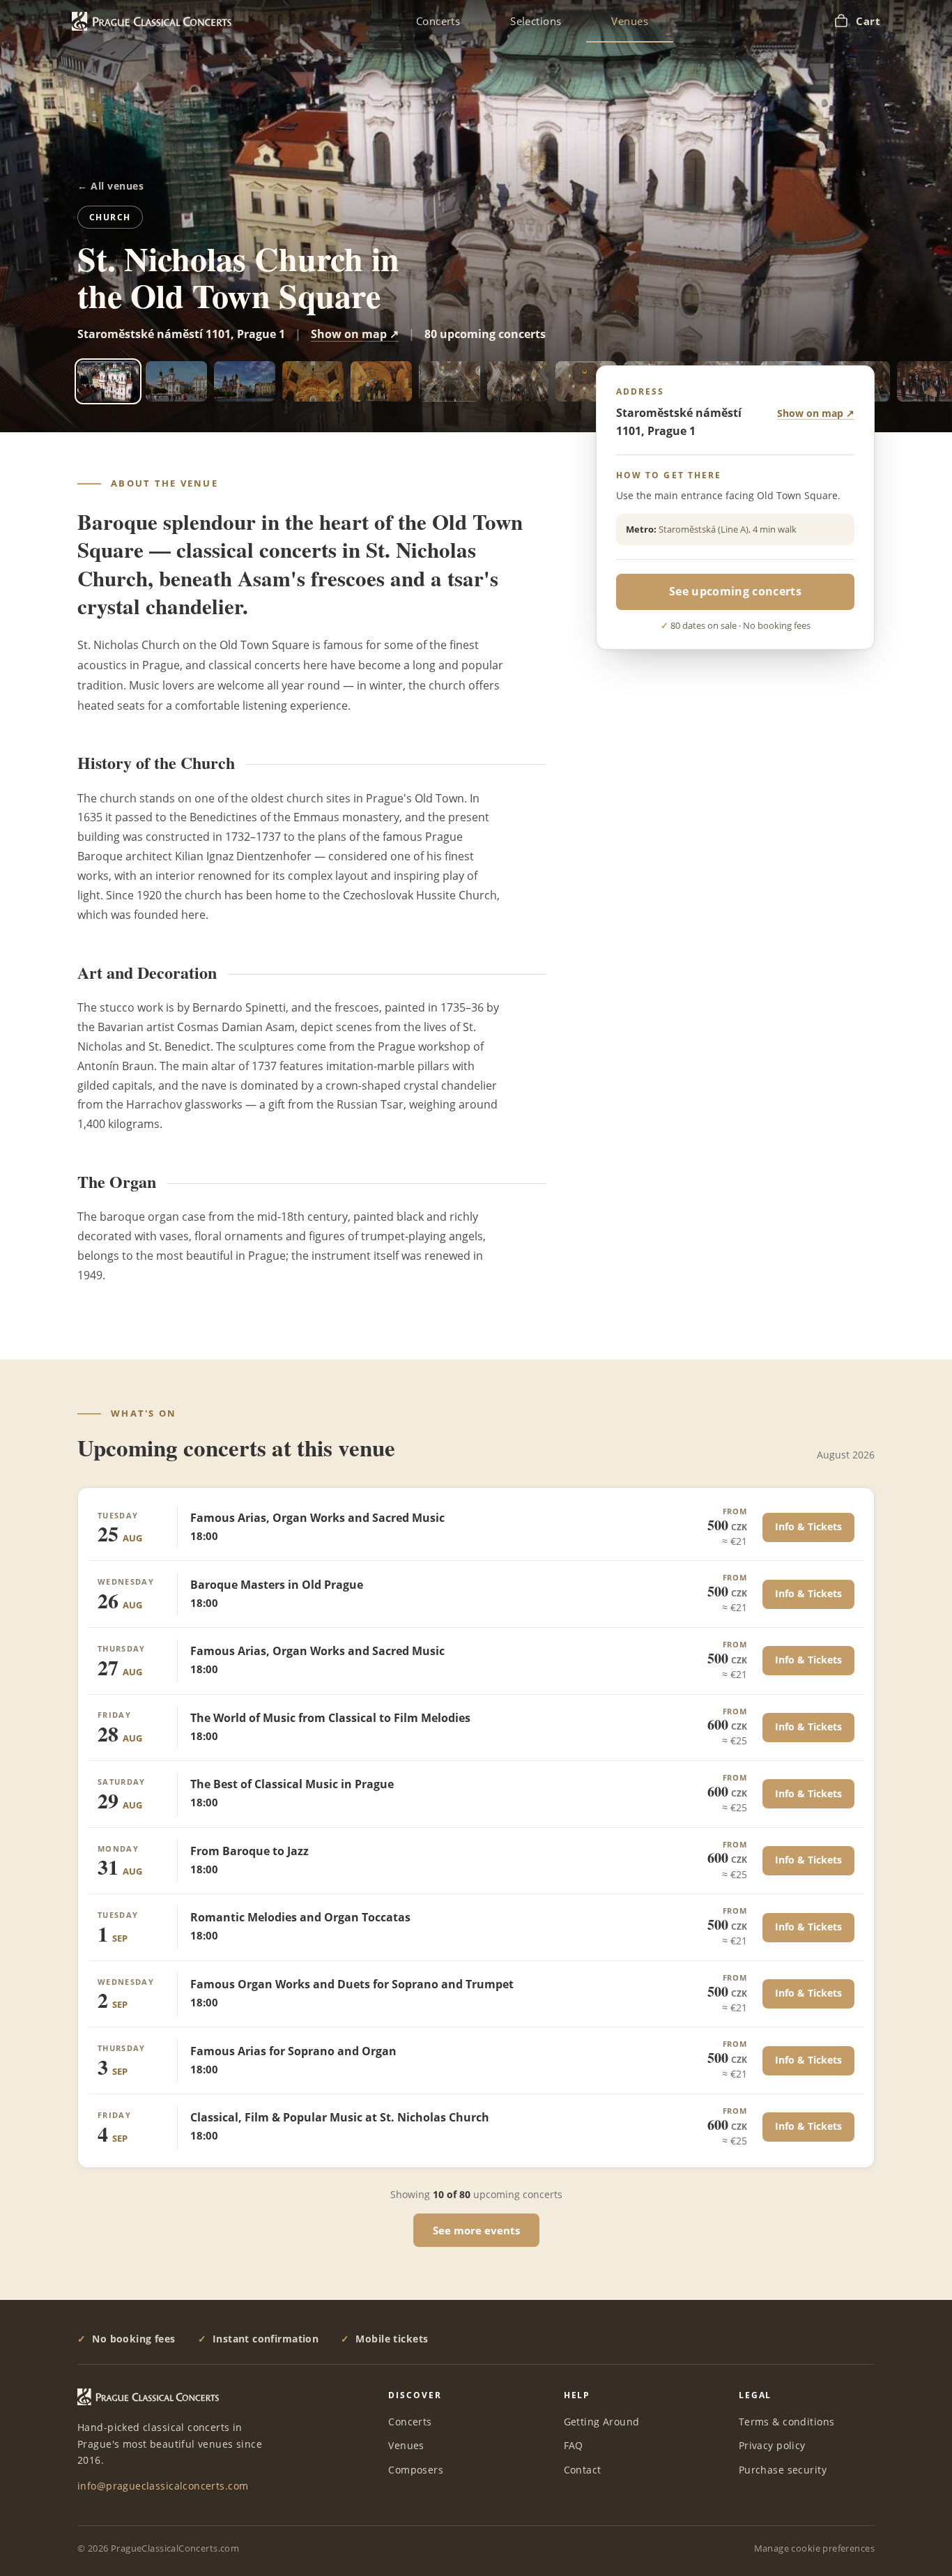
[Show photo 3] (245, 381)
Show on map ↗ (355, 334)
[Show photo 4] (313, 381)
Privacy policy (772, 2445)
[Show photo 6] (450, 381)
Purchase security (783, 2470)
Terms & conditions (787, 2422)
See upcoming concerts (735, 591)
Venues (630, 21)
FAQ (574, 2445)
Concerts (438, 21)
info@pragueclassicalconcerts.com (163, 2486)
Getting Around (602, 2422)
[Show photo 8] (586, 381)
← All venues (110, 186)
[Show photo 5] (381, 381)
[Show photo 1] (108, 381)
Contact (583, 2470)
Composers (416, 2470)
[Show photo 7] (518, 381)
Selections (536, 21)
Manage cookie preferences (815, 2548)
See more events (476, 2230)
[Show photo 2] (176, 381)
